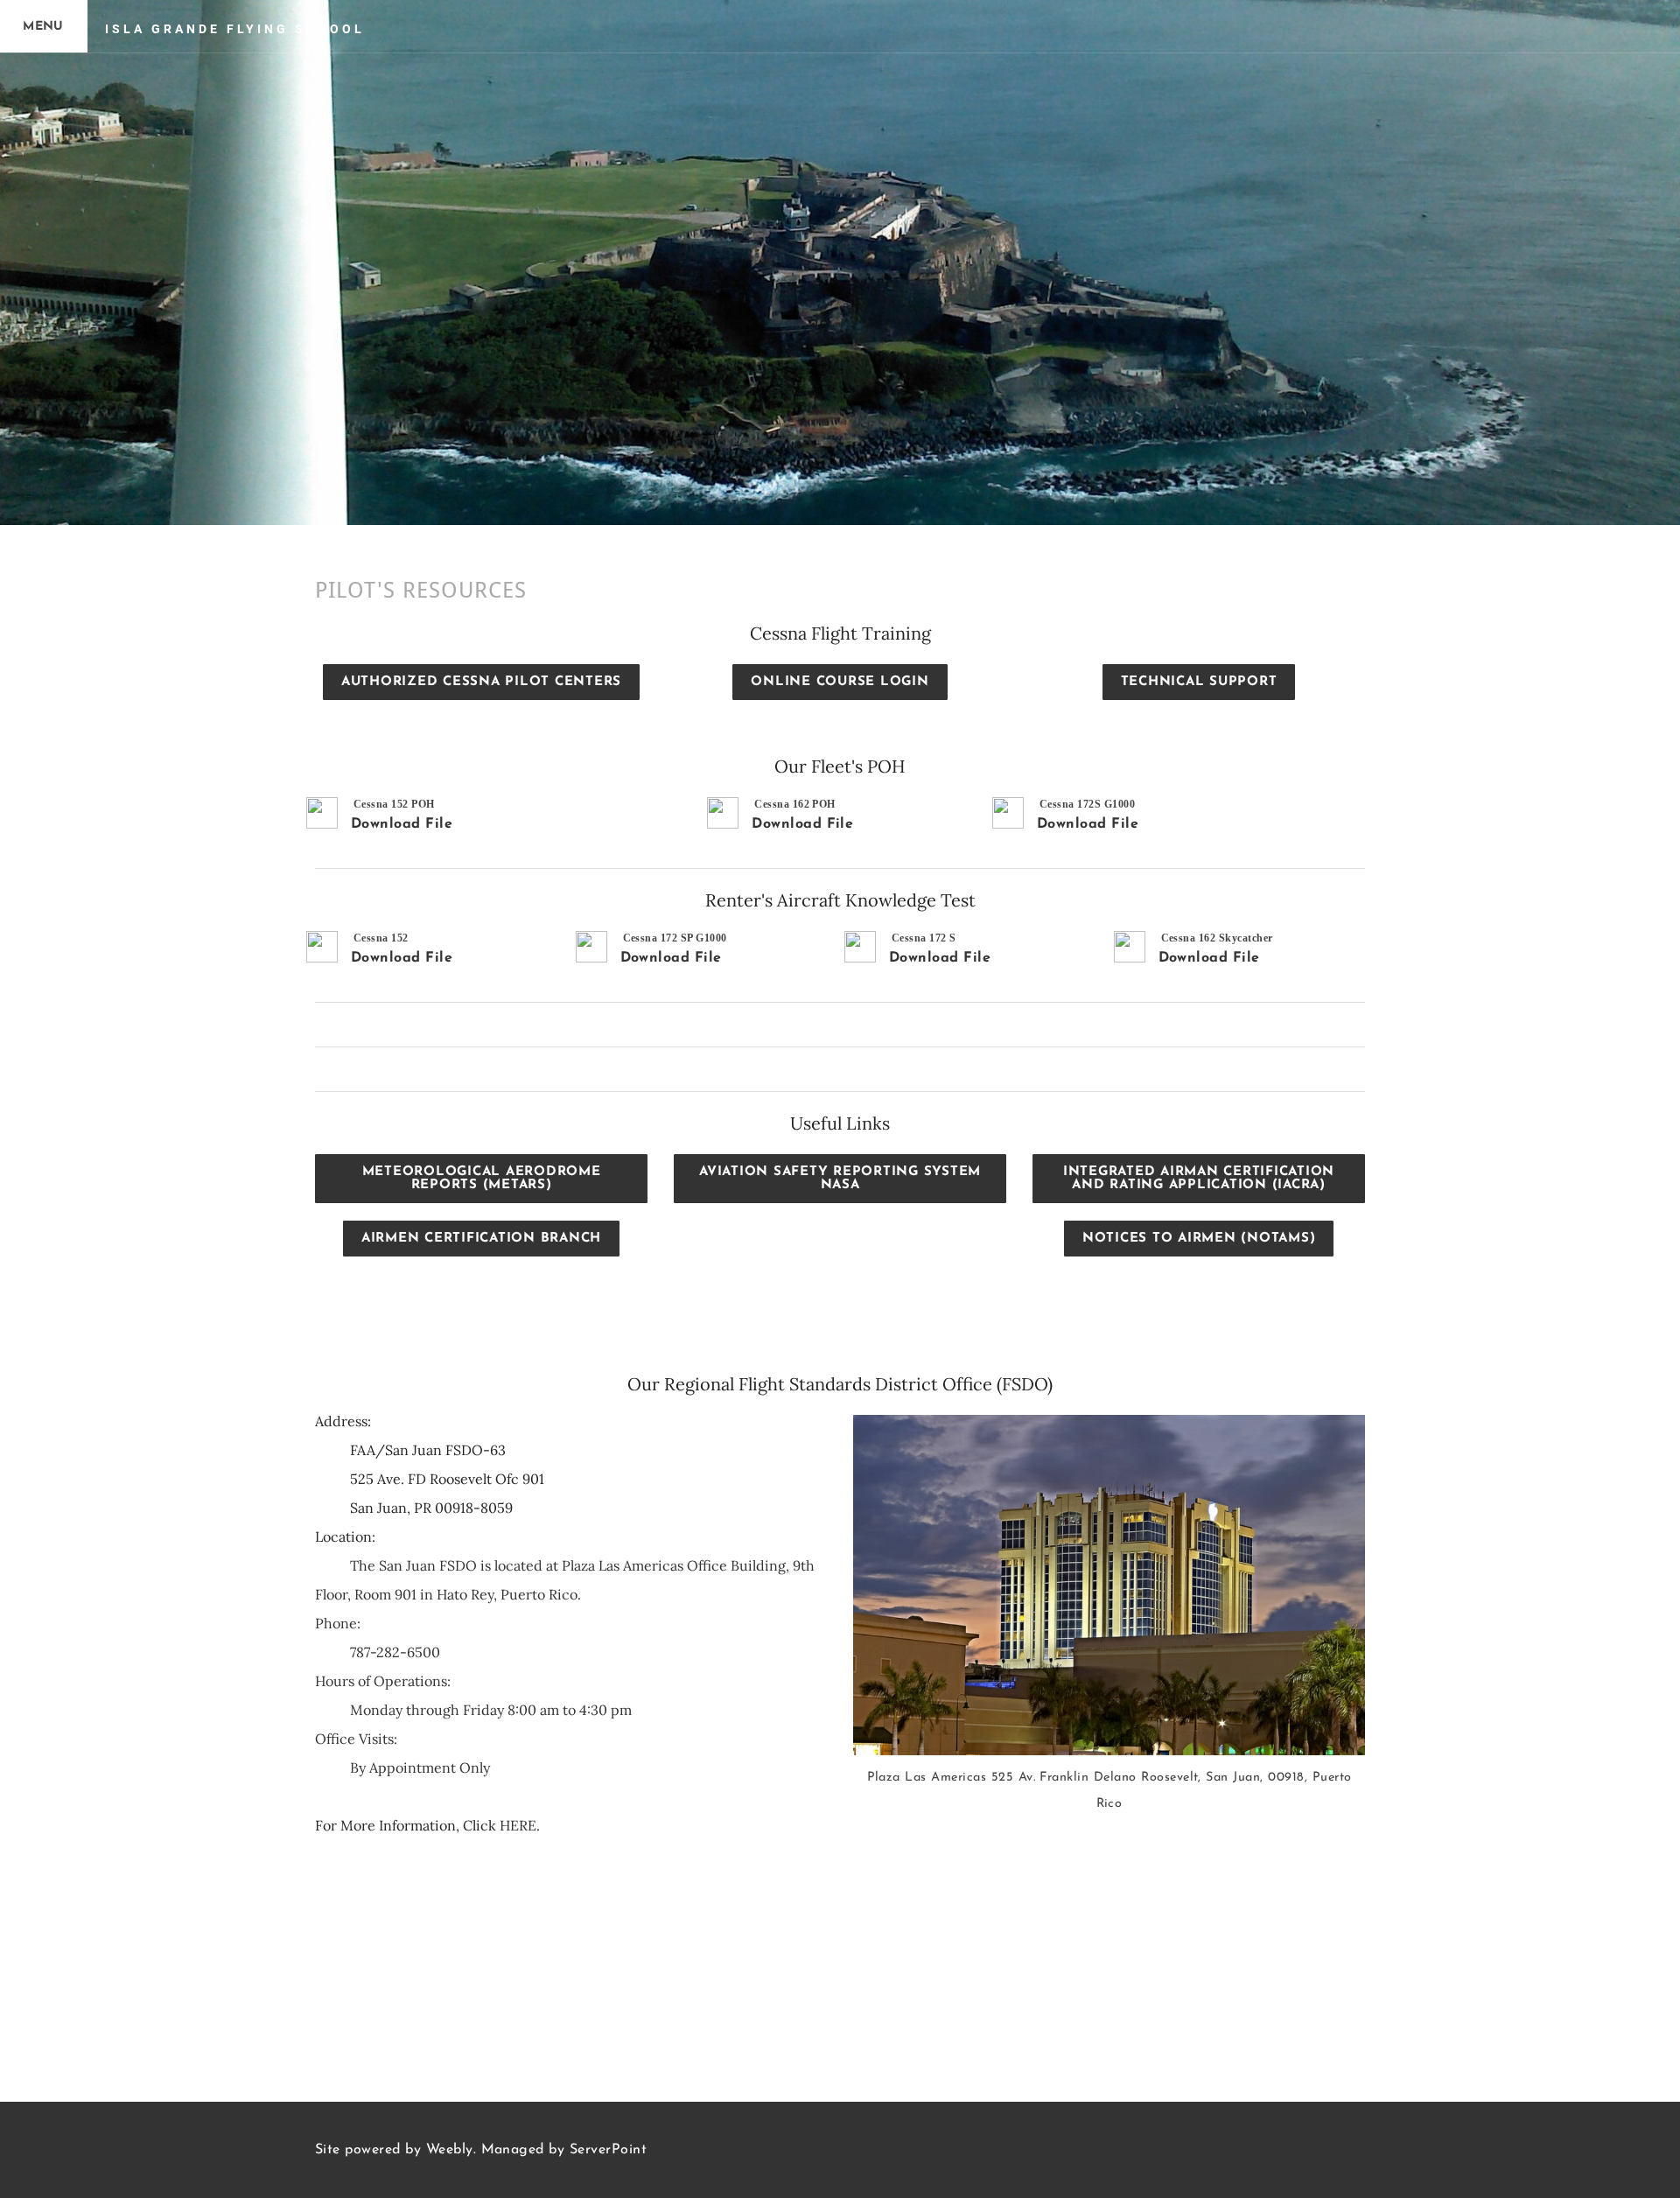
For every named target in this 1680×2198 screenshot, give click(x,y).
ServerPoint (608, 2150)
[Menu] (44, 26)
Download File (402, 824)
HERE (518, 1825)
